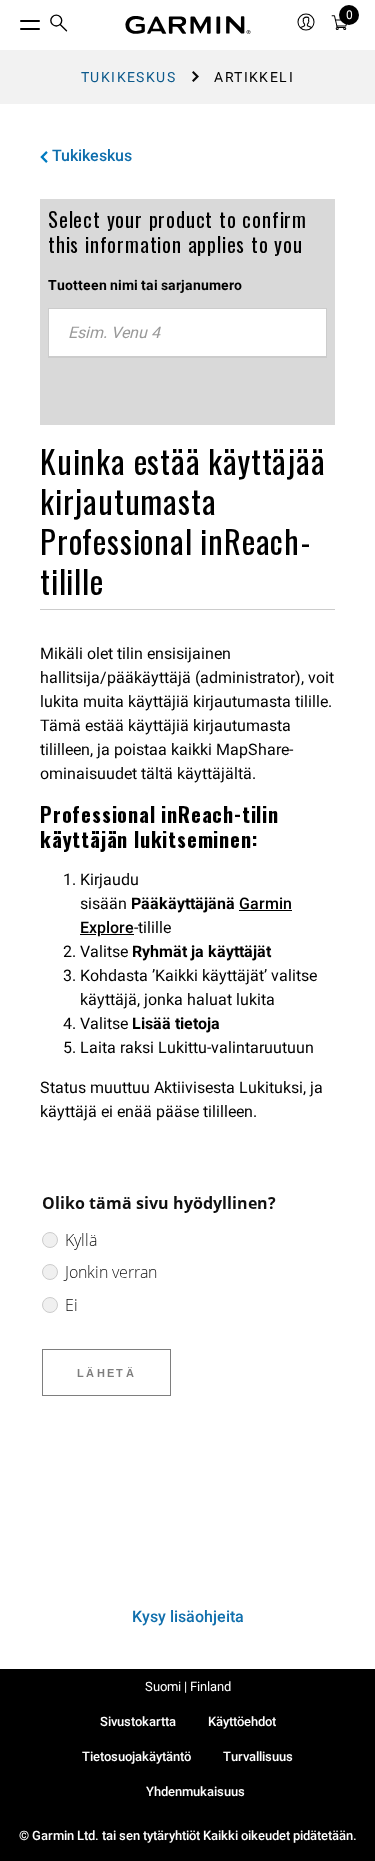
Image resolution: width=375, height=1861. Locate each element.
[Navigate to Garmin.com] (188, 25)
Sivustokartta (138, 1721)
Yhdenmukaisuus (195, 1791)
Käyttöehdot (242, 1721)
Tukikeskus (128, 77)
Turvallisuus (258, 1756)
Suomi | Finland (188, 1686)
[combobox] (187, 333)
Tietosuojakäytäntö (136, 1756)
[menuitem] (59, 25)
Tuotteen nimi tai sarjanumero (145, 285)
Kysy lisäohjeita (188, 1616)
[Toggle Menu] (12, 20)
